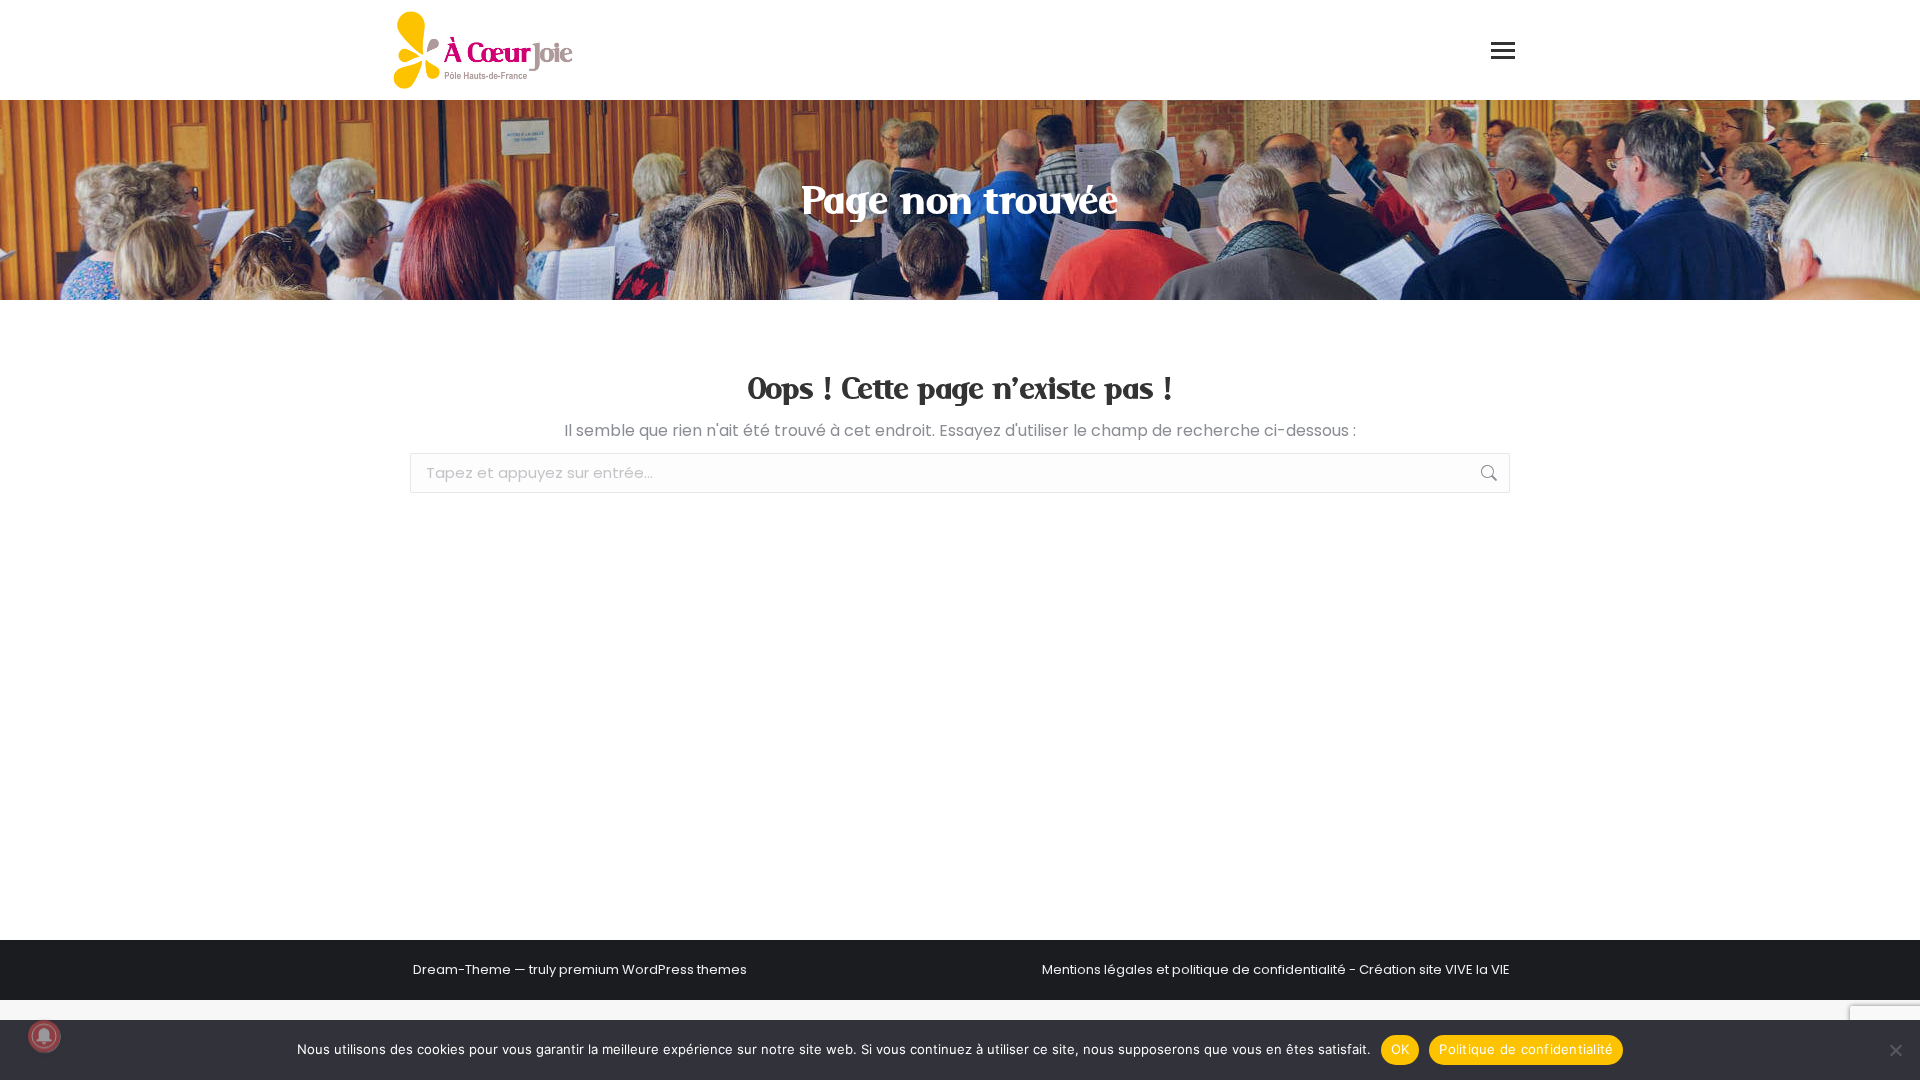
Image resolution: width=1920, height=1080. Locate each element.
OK (1400, 1049)
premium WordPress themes (653, 969)
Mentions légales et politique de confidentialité (1194, 969)
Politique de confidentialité (1526, 1049)
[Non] (1895, 1050)
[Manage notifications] (44, 1036)
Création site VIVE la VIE (1434, 969)
